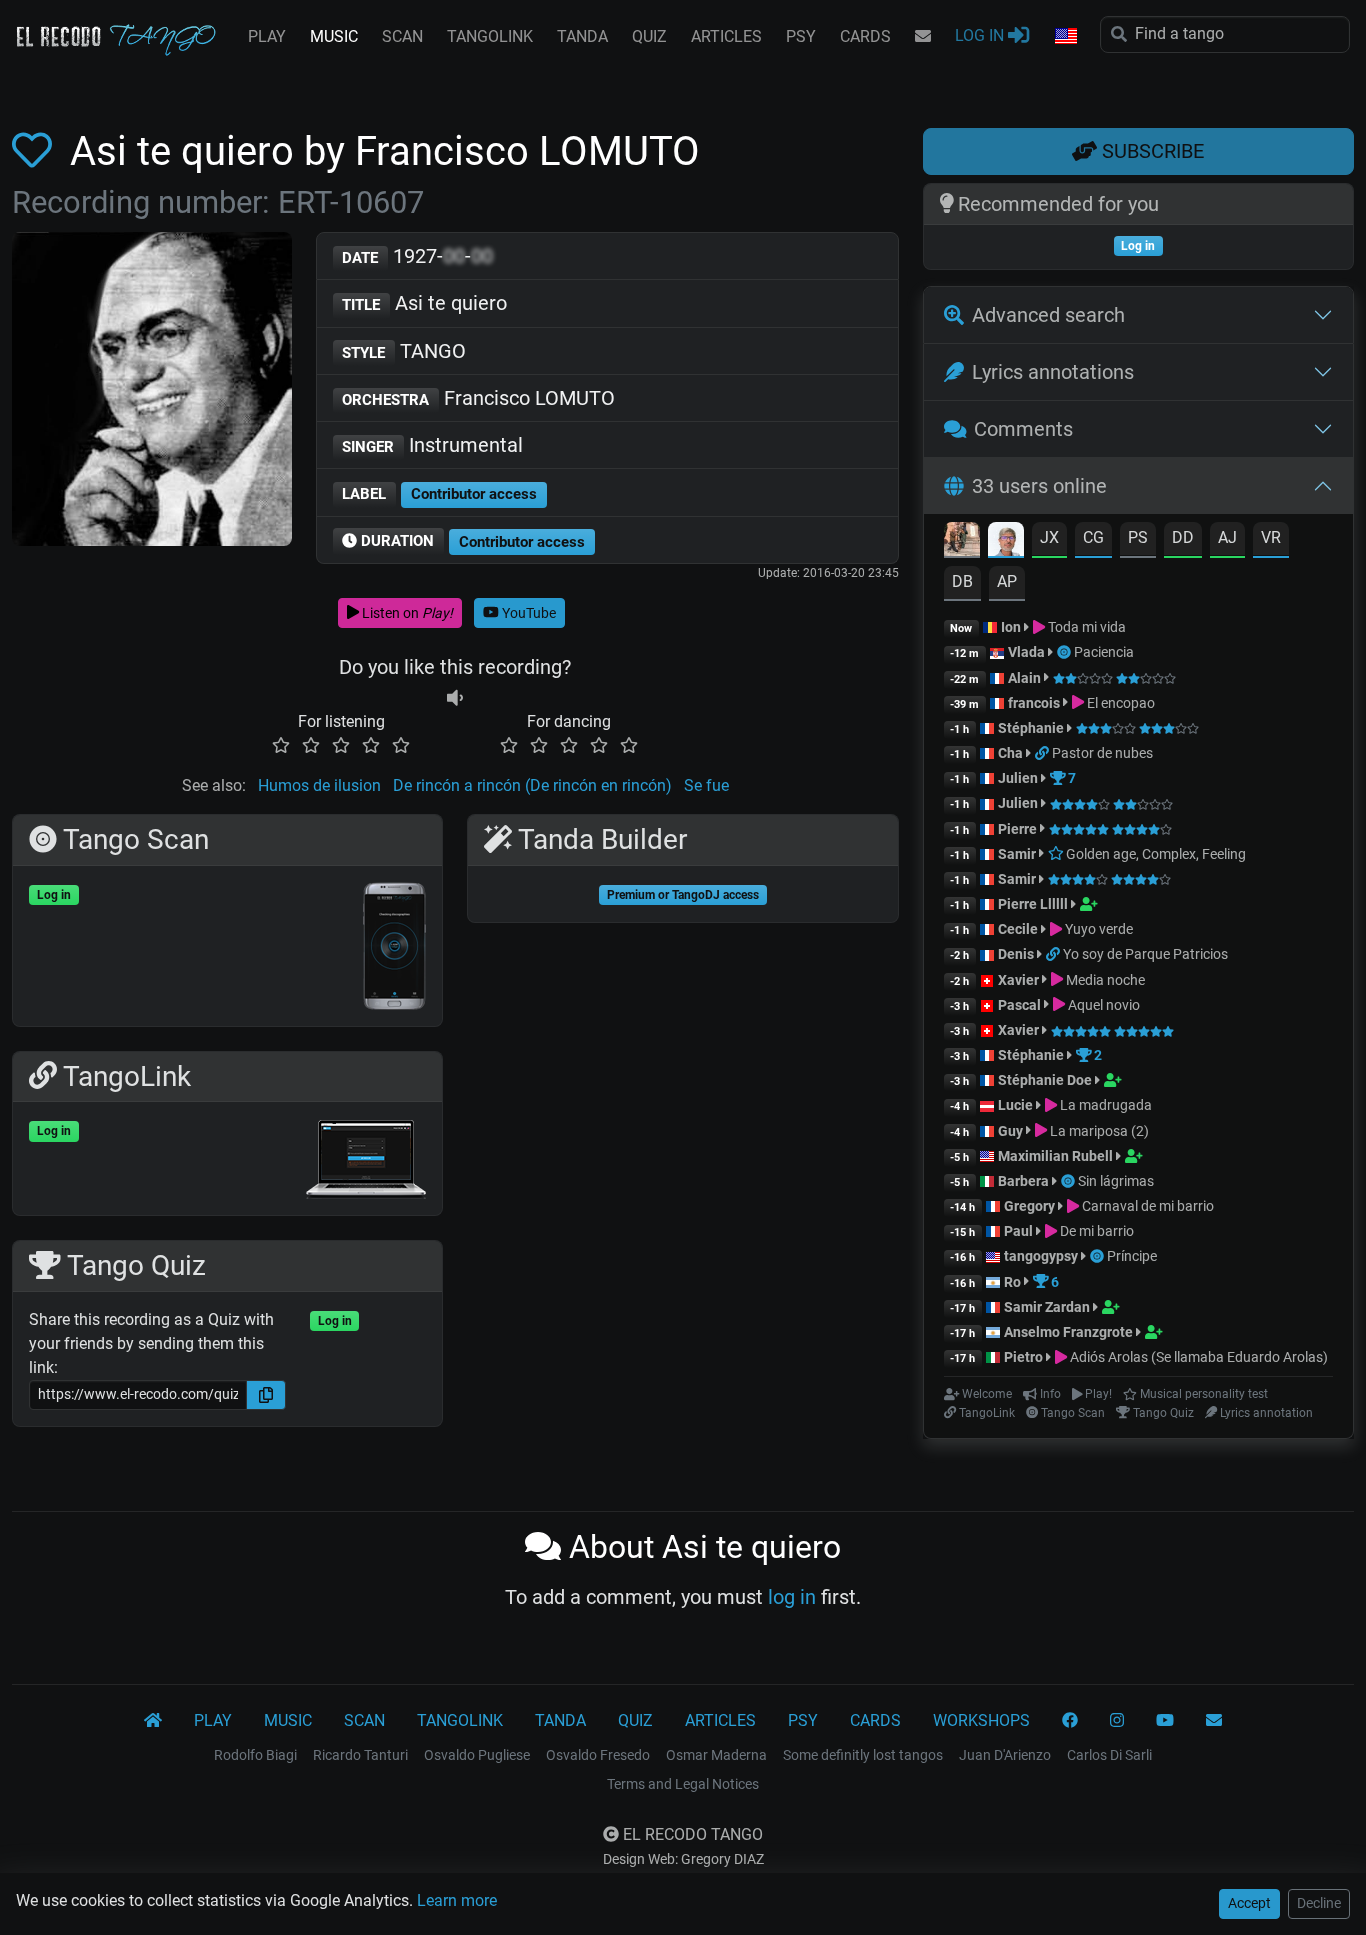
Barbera (1023, 1181)
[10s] (455, 697)
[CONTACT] (923, 37)
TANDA (582, 36)
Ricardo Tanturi (360, 1755)
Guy (1010, 1131)
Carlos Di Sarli (1109, 1755)
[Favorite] (36, 151)
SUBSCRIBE (1150, 151)
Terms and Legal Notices (683, 1784)
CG (1093, 537)
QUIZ (649, 36)
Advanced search (1048, 315)
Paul (1018, 1231)
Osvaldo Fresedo (598, 1755)
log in (792, 1597)
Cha (1010, 753)
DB (962, 581)
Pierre (1017, 829)
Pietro (1023, 1357)
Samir (1017, 854)
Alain (1024, 678)
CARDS (865, 36)
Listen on (406, 613)
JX (1049, 537)
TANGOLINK (490, 36)
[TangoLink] (1043, 753)
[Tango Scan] (1065, 652)
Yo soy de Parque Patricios (1145, 954)
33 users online (1039, 486)
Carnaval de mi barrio (1146, 1206)
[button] (1065, 37)
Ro (1012, 1282)
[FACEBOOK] (1070, 1721)
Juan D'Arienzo (1005, 1755)
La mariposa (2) (1098, 1131)
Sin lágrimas (1116, 1181)
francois (1034, 703)
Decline (1319, 1903)
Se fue (706, 785)
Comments (1023, 429)
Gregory (1029, 1206)
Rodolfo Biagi (255, 1755)
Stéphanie (1032, 728)
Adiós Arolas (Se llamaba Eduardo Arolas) (1197, 1357)
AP (1007, 581)
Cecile (1018, 929)
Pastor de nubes (1102, 753)
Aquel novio (1102, 1005)
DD (1183, 537)
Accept (1249, 1903)
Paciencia (1104, 652)
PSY (801, 36)
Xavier (1020, 980)
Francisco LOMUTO (478, 398)
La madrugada (1104, 1105)
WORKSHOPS (981, 1720)
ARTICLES (726, 36)
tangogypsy (1041, 1256)
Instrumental (432, 445)
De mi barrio (1095, 1231)
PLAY (267, 36)
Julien (1019, 778)
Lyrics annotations (1053, 372)
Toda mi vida (1085, 627)
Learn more (457, 1900)
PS (1138, 537)
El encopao (1119, 703)
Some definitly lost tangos (863, 1755)
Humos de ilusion (319, 785)
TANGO (404, 351)
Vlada (1026, 652)
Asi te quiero (424, 303)
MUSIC (334, 36)
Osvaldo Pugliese (477, 1755)
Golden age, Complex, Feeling (1154, 854)
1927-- (417, 256)
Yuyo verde (1097, 929)
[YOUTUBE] (1165, 1721)
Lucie (1015, 1105)
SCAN (402, 36)
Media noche (1104, 980)
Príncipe (1132, 1256)
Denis (1016, 954)
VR (1271, 537)
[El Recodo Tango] (153, 1721)
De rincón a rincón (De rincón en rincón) (532, 785)
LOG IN (981, 35)
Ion (1011, 627)
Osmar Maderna (716, 1755)
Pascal (1019, 1005)
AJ (1227, 537)
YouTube (527, 613)
